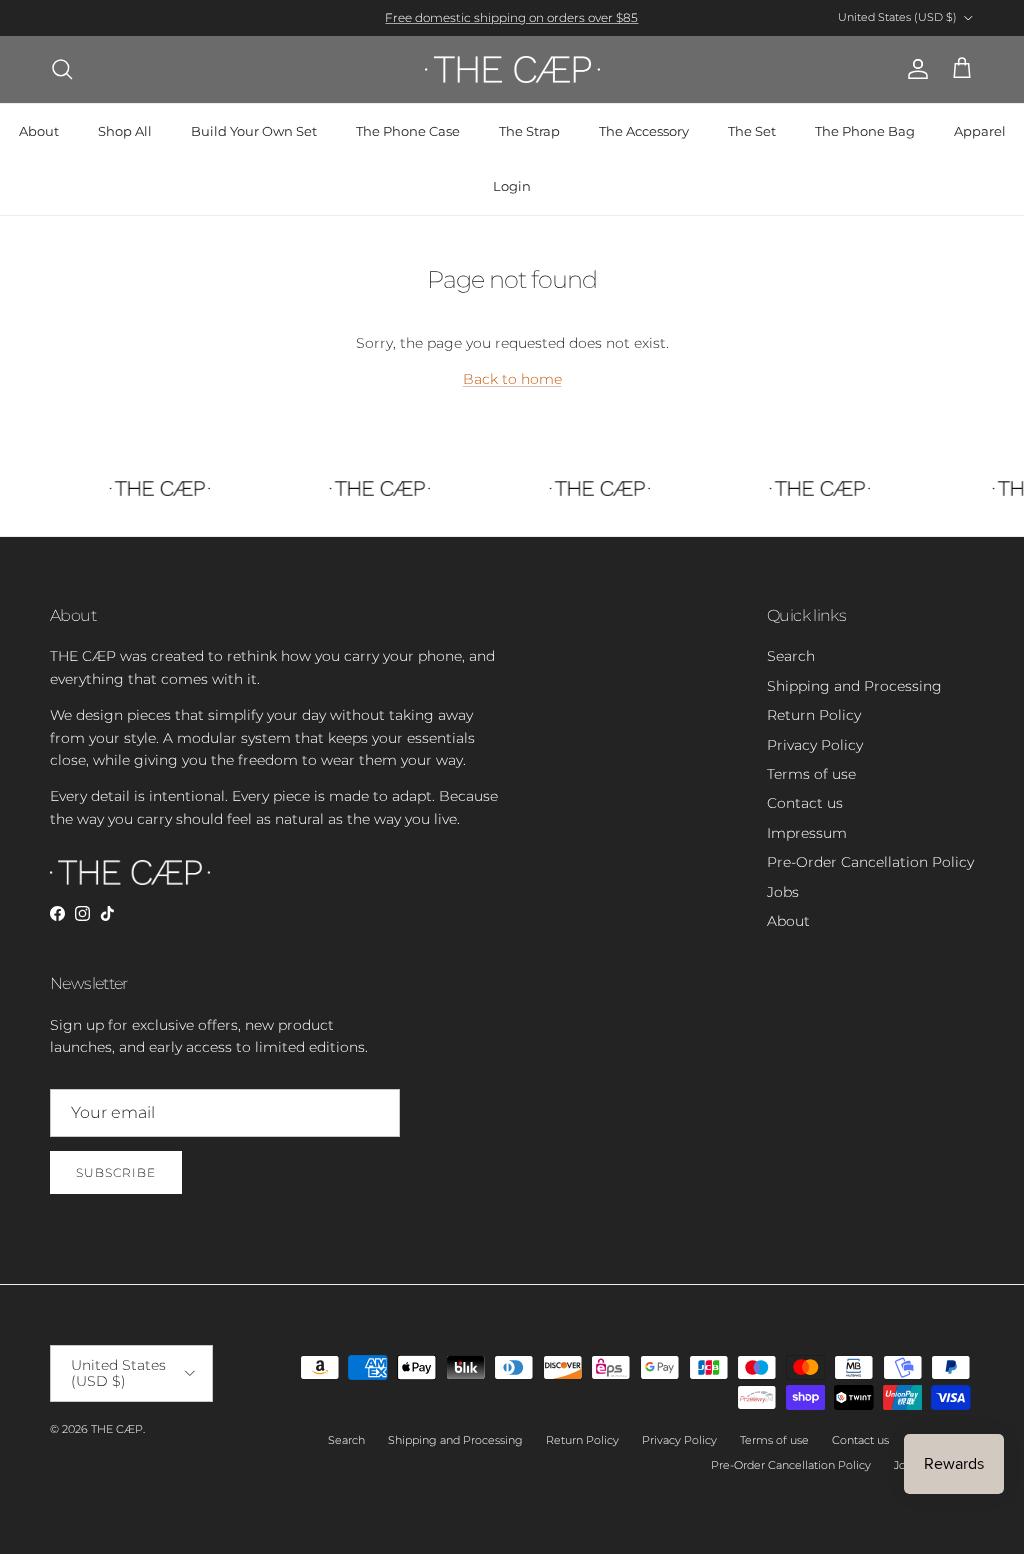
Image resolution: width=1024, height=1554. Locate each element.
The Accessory (644, 131)
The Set (752, 131)
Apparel (980, 131)
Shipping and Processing (854, 686)
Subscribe (116, 1172)
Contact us (805, 803)
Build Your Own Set (254, 131)
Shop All (125, 131)
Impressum (807, 833)
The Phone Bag (865, 131)
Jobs (783, 892)
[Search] (62, 69)
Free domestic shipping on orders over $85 (511, 17)
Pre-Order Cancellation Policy (870, 862)
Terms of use (811, 774)
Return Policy (814, 715)
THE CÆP (117, 1429)
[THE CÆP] (512, 69)
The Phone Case (408, 131)
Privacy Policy (815, 745)
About (39, 131)
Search (791, 656)
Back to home (512, 379)
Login (512, 186)
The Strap (529, 131)
